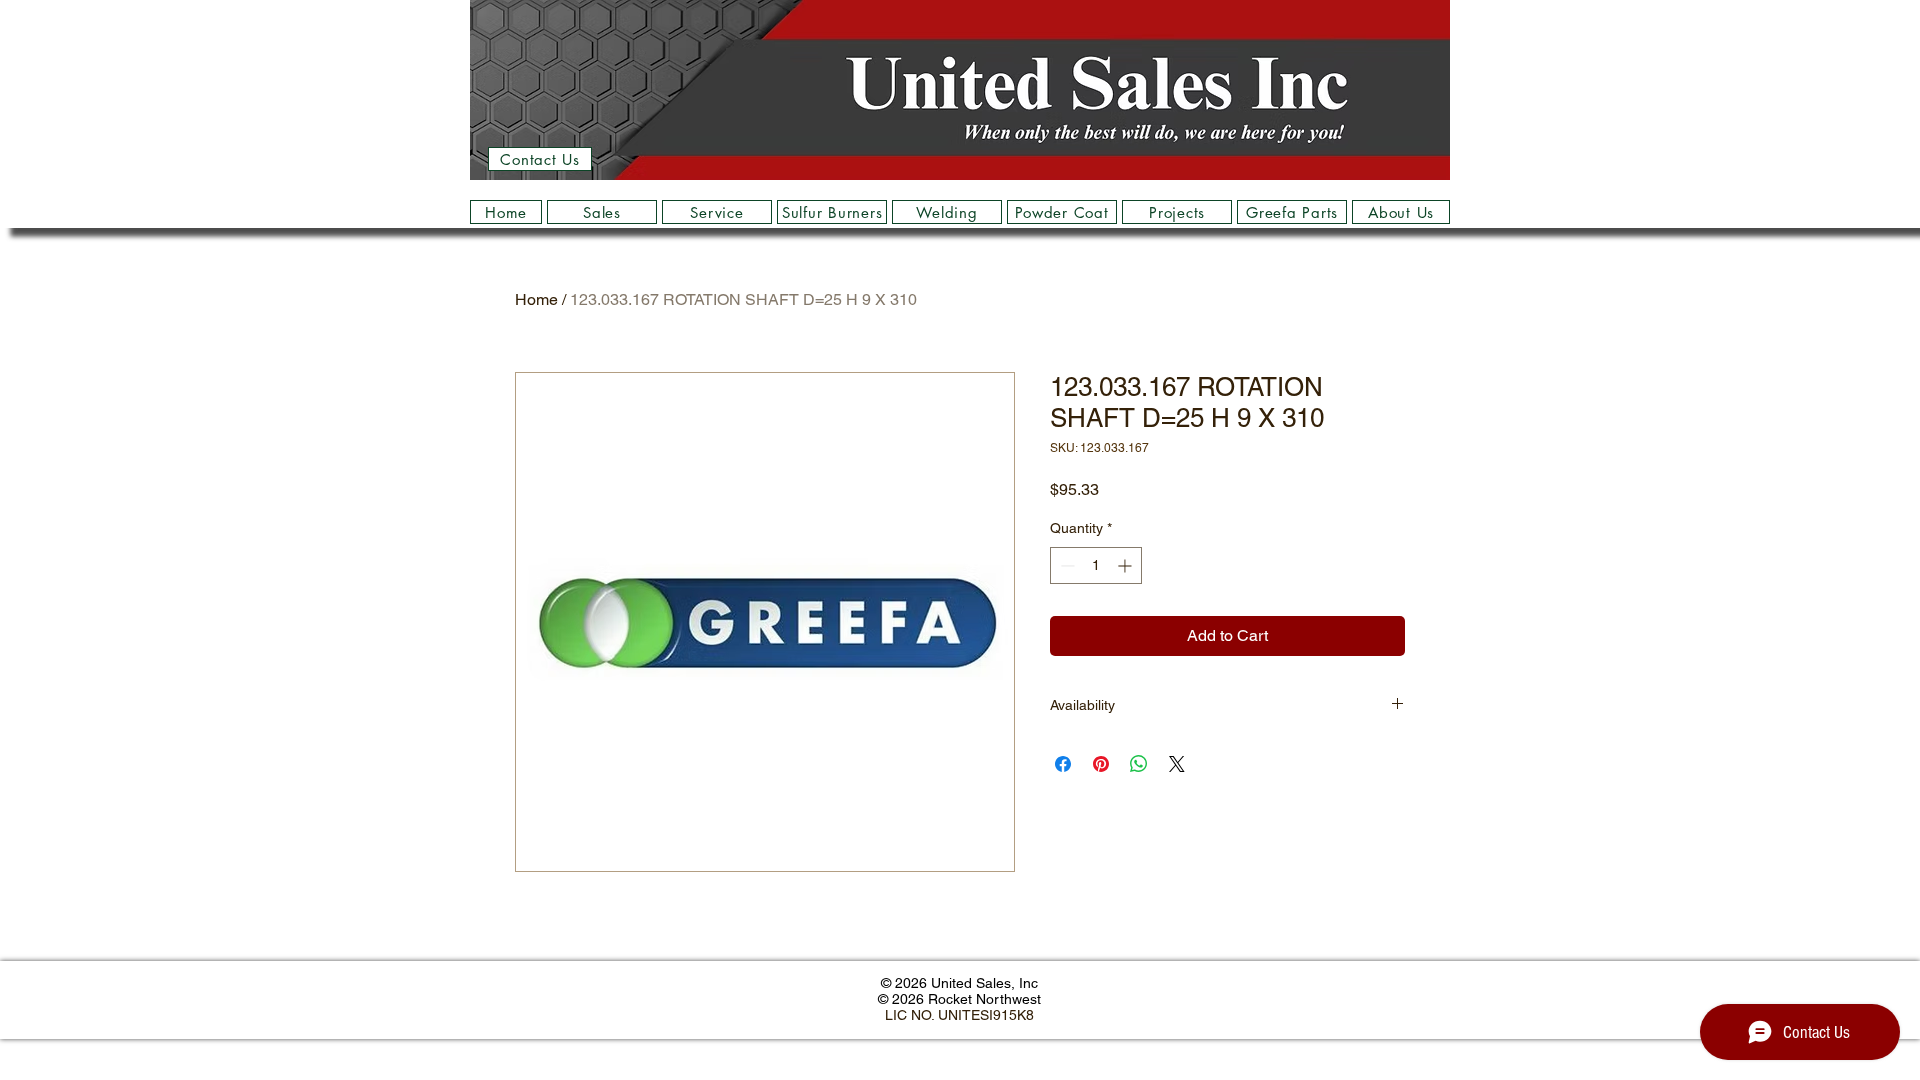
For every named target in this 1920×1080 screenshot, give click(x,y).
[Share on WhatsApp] (1139, 764)
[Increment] (1126, 565)
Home (536, 299)
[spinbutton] (1096, 565)
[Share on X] (1177, 764)
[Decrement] (1065, 565)
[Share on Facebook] (1063, 764)
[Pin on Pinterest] (1101, 764)
